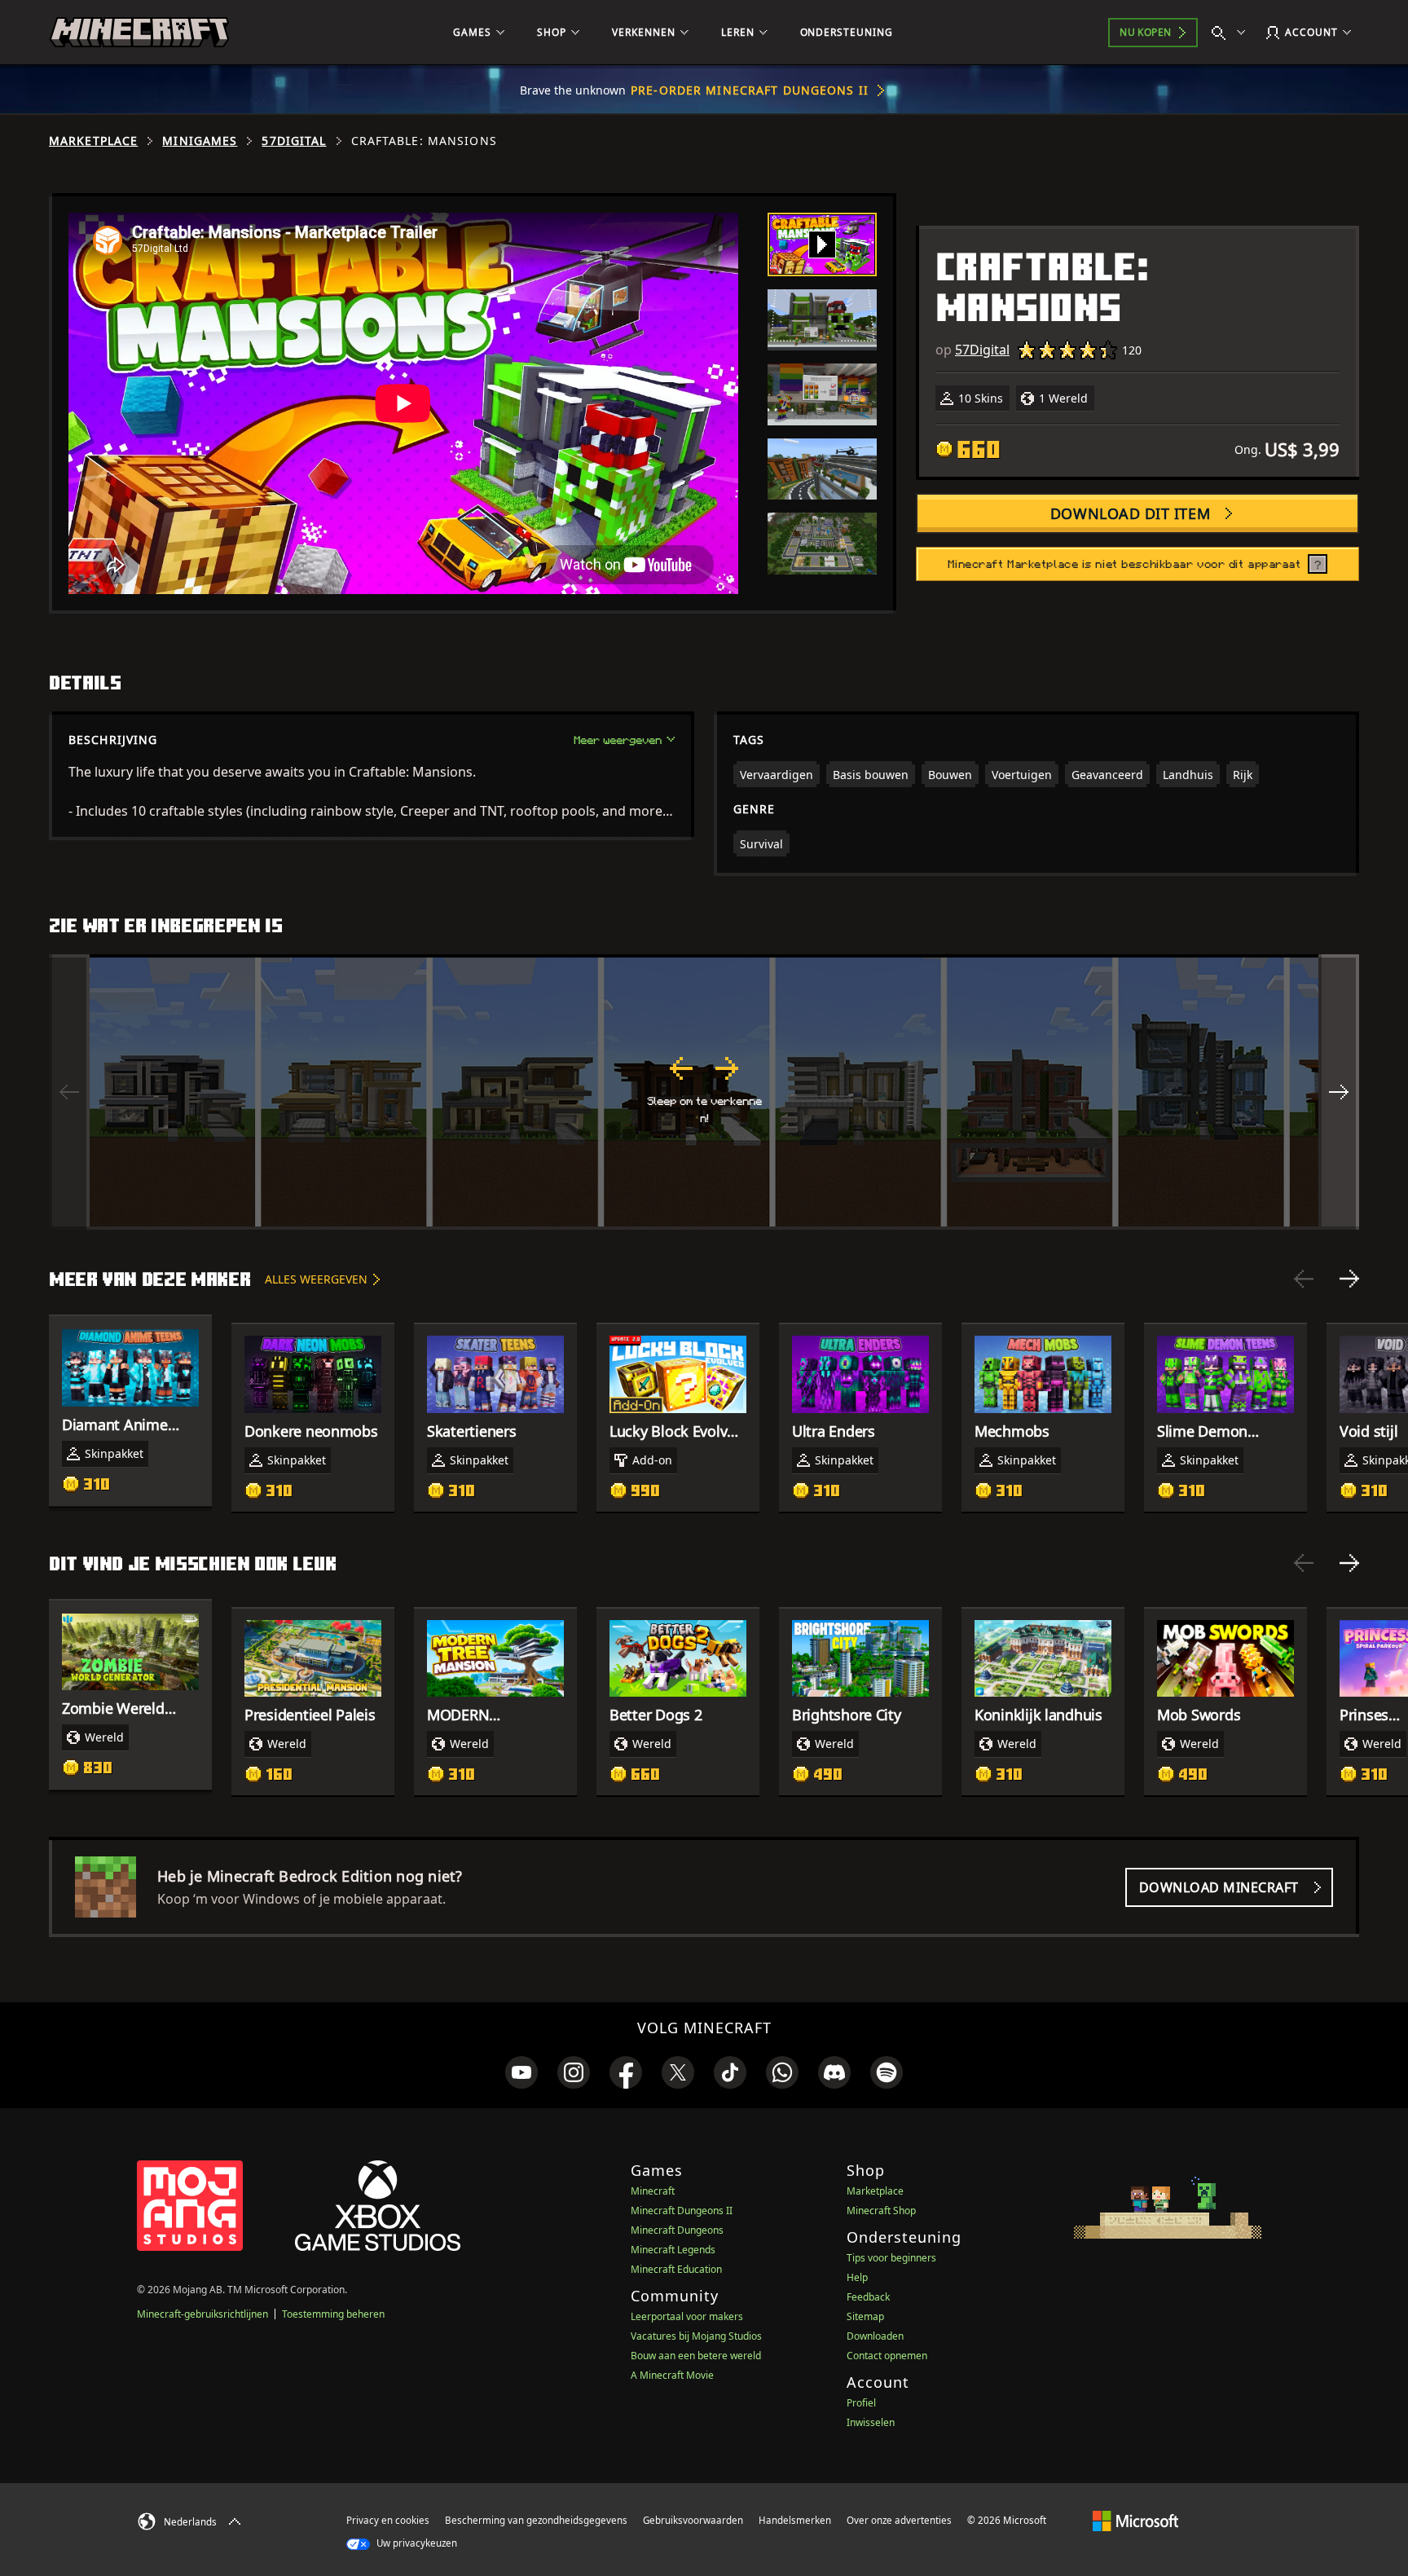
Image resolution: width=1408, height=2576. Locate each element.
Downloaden (875, 2336)
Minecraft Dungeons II (682, 2211)
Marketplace (93, 141)
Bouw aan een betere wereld (696, 2356)
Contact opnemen (887, 2356)
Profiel (861, 2403)
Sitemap (865, 2316)
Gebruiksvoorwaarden (693, 2520)
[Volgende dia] (1349, 1279)
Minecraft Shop (881, 2211)
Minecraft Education (676, 2269)
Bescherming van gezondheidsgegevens (536, 2520)
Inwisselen (871, 2422)
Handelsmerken (795, 2520)
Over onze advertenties (899, 2520)
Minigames (200, 141)
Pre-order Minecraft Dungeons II (750, 90)
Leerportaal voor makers (687, 2316)
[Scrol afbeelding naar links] (69, 1092)
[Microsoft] (1135, 2520)
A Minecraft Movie (672, 2375)
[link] (521, 2072)
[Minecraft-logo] (139, 33)
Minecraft (653, 2191)
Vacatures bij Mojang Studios (696, 2336)
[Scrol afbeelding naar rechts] (1339, 1092)
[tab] (822, 244)
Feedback (868, 2297)
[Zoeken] (1232, 33)
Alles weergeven (316, 1279)
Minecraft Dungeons (677, 2230)
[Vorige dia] (1304, 1279)
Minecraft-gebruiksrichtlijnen (202, 2314)
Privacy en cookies (388, 2520)
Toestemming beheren (333, 2314)
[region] (704, 1092)
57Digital (294, 141)
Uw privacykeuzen (416, 2543)
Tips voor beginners (891, 2258)
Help (857, 2277)
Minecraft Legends (673, 2250)
